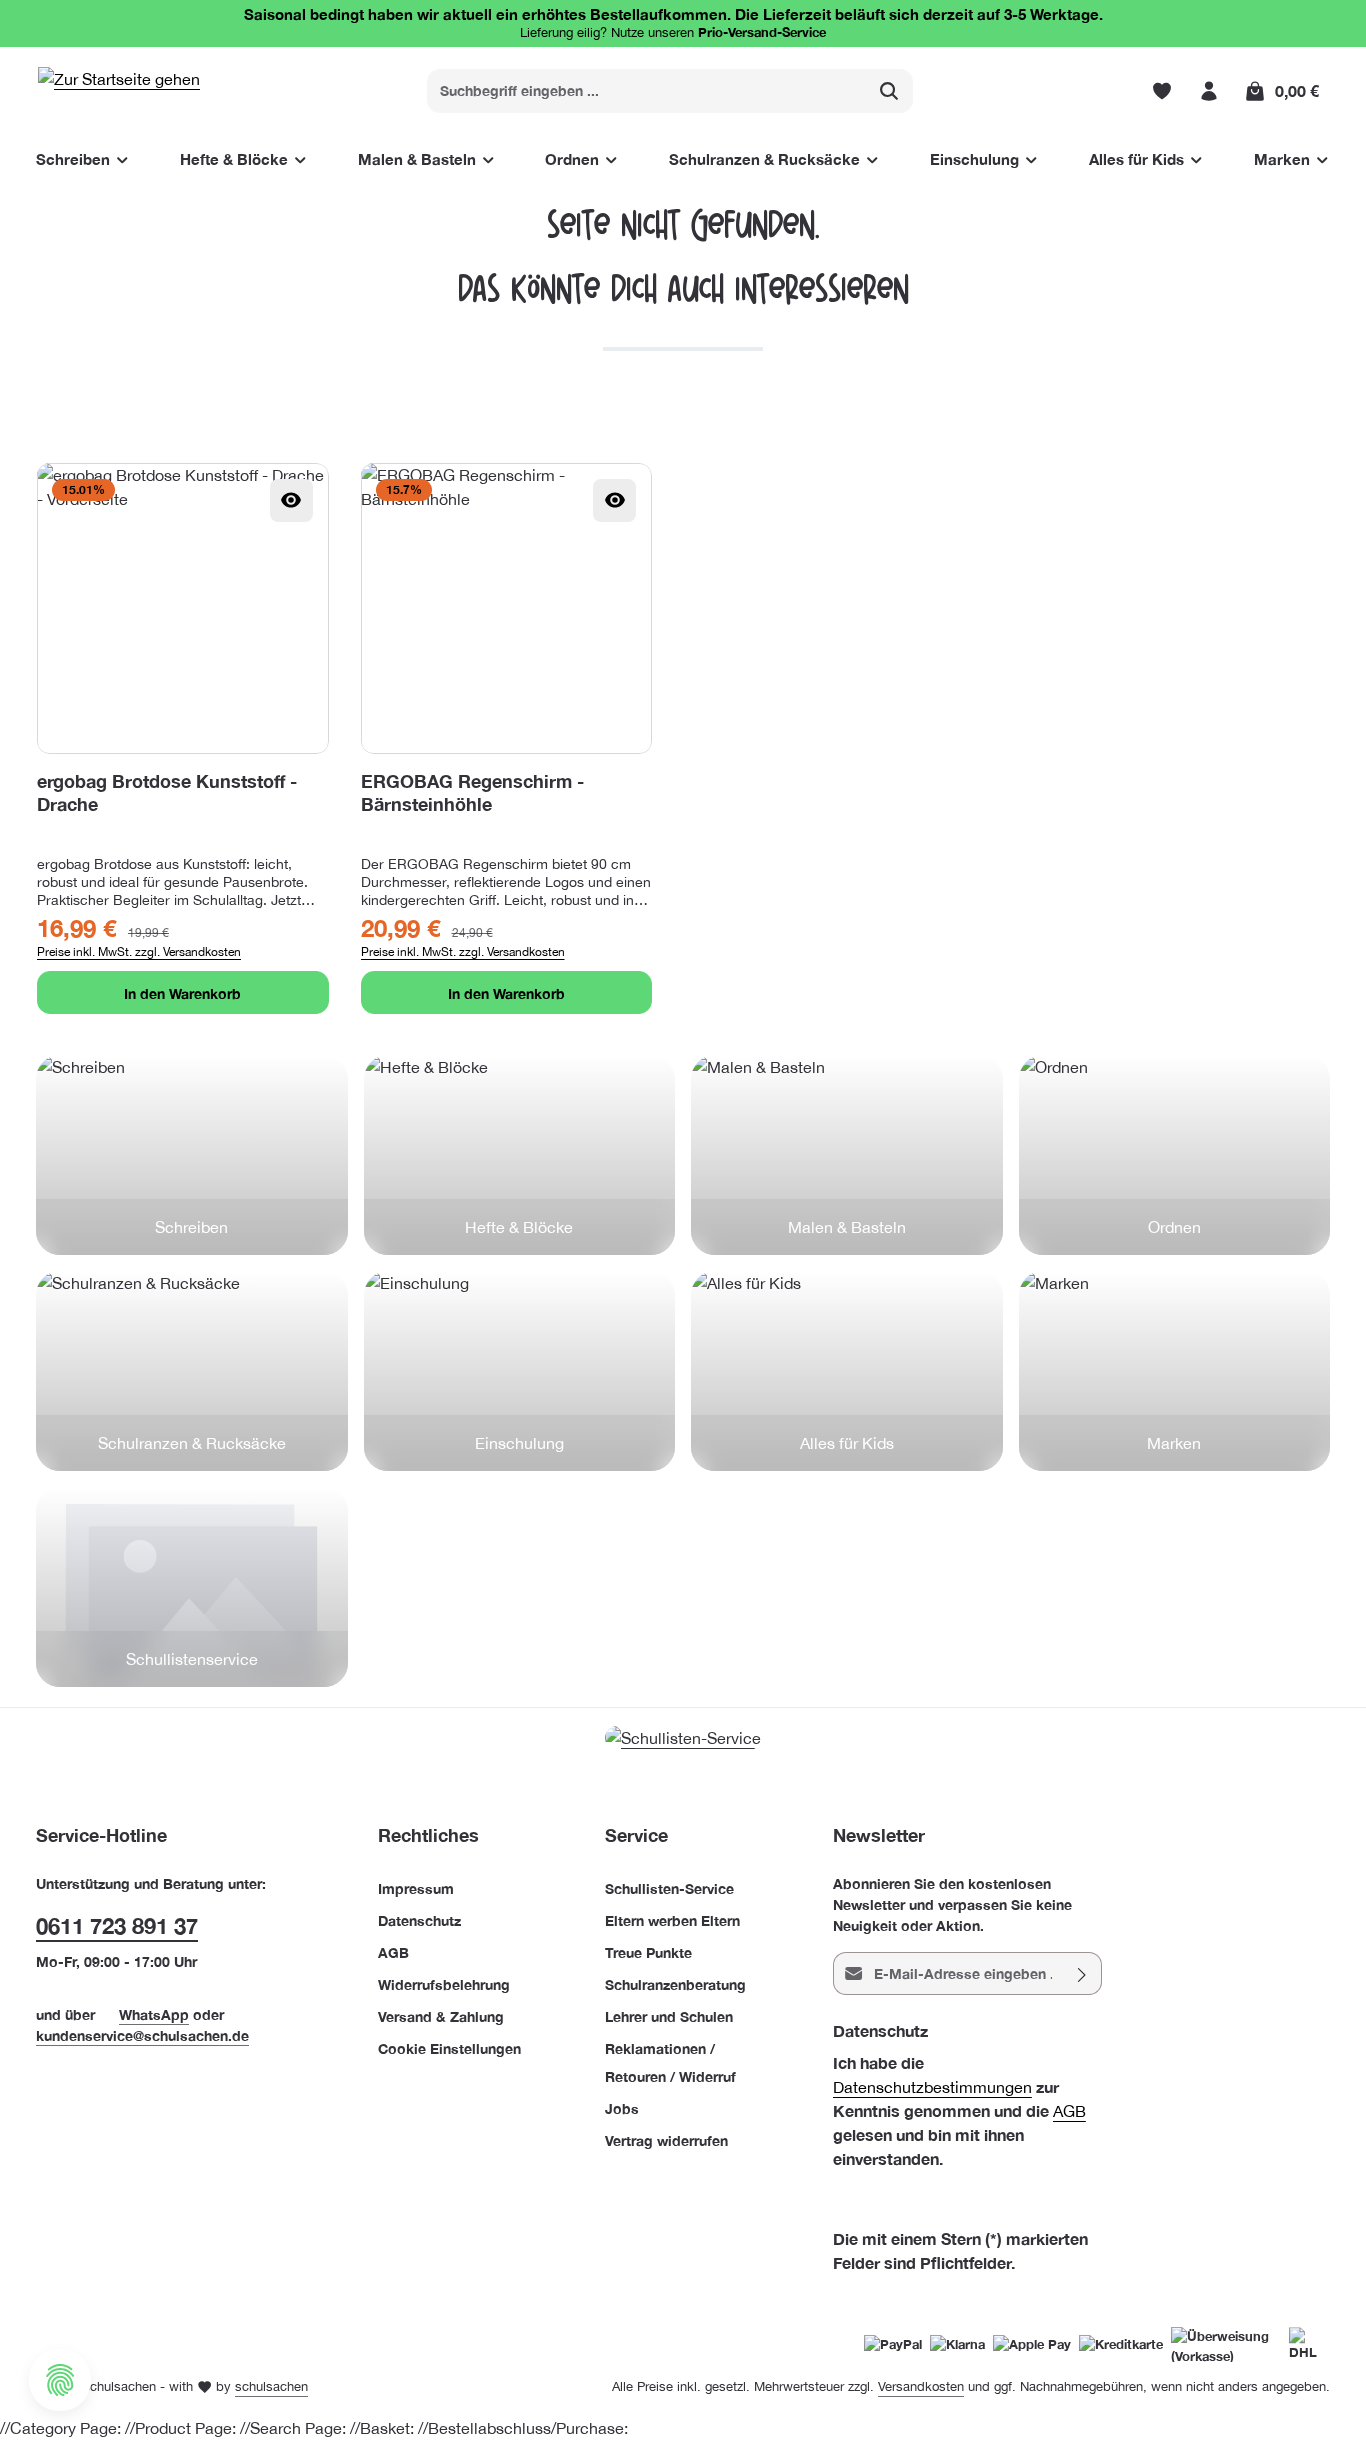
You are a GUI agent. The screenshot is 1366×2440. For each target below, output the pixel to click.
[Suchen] (889, 91)
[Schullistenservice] (192, 1587)
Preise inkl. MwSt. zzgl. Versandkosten (139, 952)
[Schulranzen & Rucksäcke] (192, 1371)
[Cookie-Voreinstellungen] (60, 2380)
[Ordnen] (1175, 1155)
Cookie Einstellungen (449, 2048)
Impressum (416, 1888)
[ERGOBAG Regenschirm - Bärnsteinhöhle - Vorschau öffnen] (614, 500)
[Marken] (1175, 1371)
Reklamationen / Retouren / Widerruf (670, 2062)
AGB (393, 1952)
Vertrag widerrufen (666, 2140)
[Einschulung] (520, 1371)
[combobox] (647, 91)
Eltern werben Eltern (672, 1920)
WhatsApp (154, 2014)
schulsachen (271, 2386)
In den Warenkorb (182, 993)
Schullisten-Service (669, 1888)
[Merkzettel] (1161, 90)
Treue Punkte (648, 1952)
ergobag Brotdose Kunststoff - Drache (167, 792)
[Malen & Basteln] (847, 1155)
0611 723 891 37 (117, 1926)
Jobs (622, 2108)
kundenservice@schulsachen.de (142, 2035)
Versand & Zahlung (441, 2016)
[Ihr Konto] (1208, 90)
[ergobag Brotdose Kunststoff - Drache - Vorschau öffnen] (291, 500)
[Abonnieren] (1082, 1973)
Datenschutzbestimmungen (932, 2087)
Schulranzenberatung (675, 1984)
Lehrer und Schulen (669, 2016)
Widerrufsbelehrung (444, 1984)
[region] (683, 739)
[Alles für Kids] (847, 1371)
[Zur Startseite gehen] (119, 90)
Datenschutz (419, 1920)
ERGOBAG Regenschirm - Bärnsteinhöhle (472, 792)
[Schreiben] (192, 1155)
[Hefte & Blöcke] (520, 1155)
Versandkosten (921, 2386)
